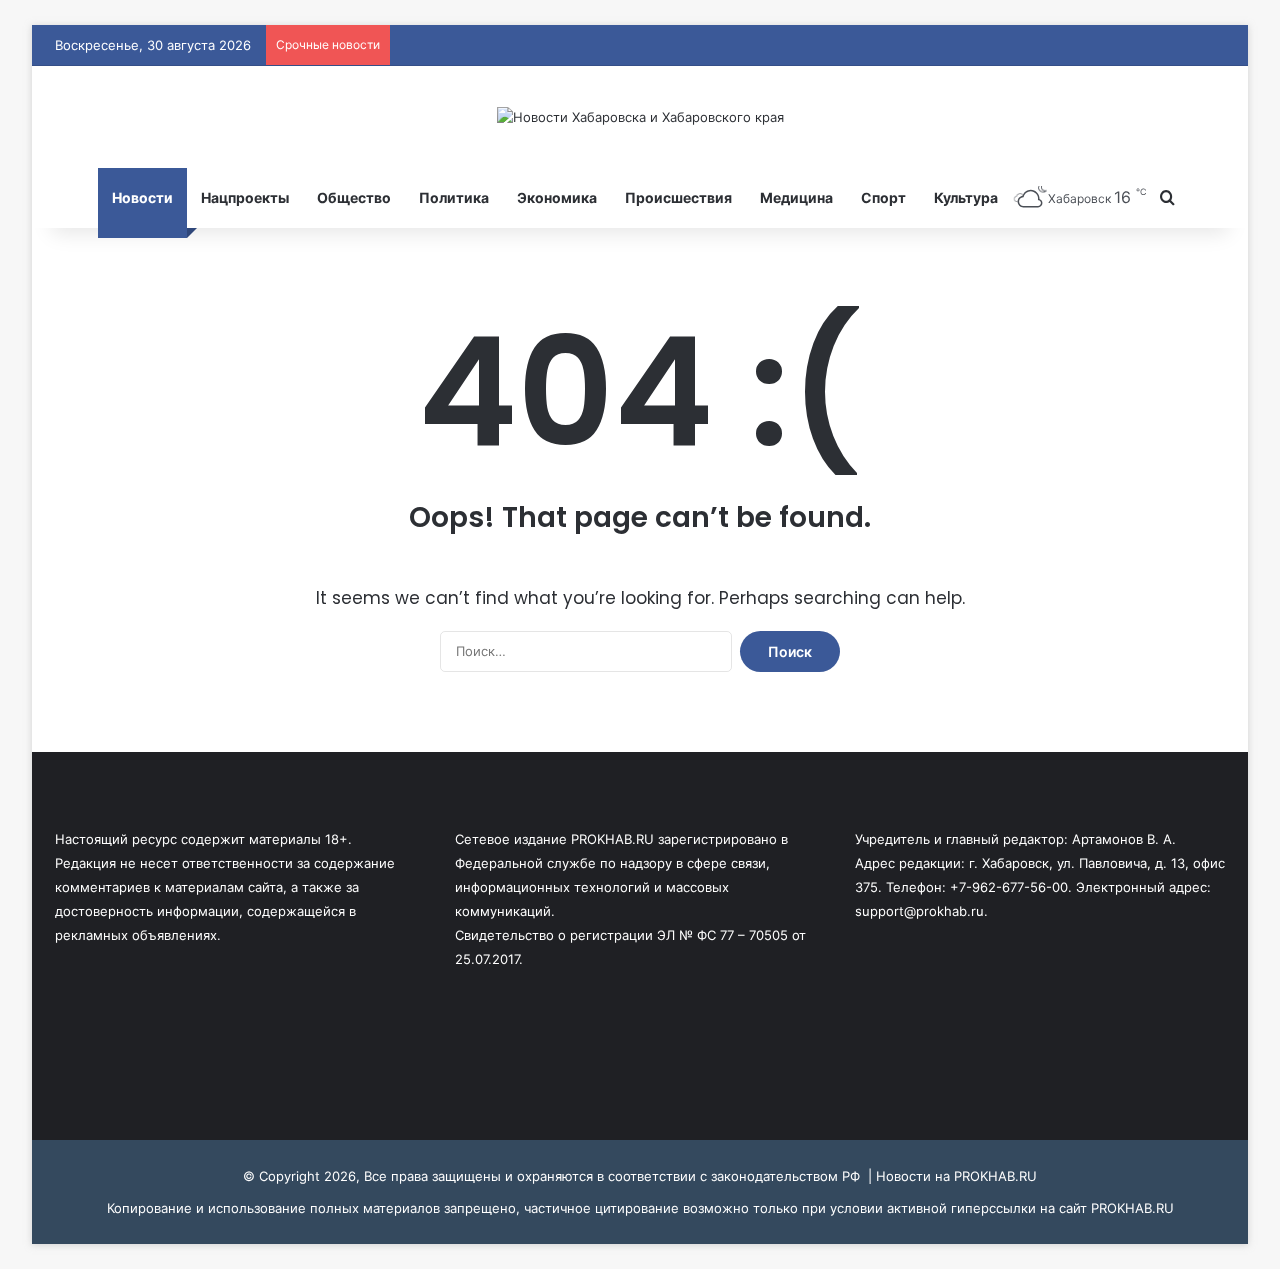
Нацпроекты (245, 197)
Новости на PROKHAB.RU (956, 1176)
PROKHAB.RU (1132, 1208)
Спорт (883, 197)
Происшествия (678, 197)
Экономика (557, 197)
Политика (454, 197)
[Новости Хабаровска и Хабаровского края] (640, 117)
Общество (354, 197)
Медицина (796, 197)
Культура (966, 197)
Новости (142, 197)
